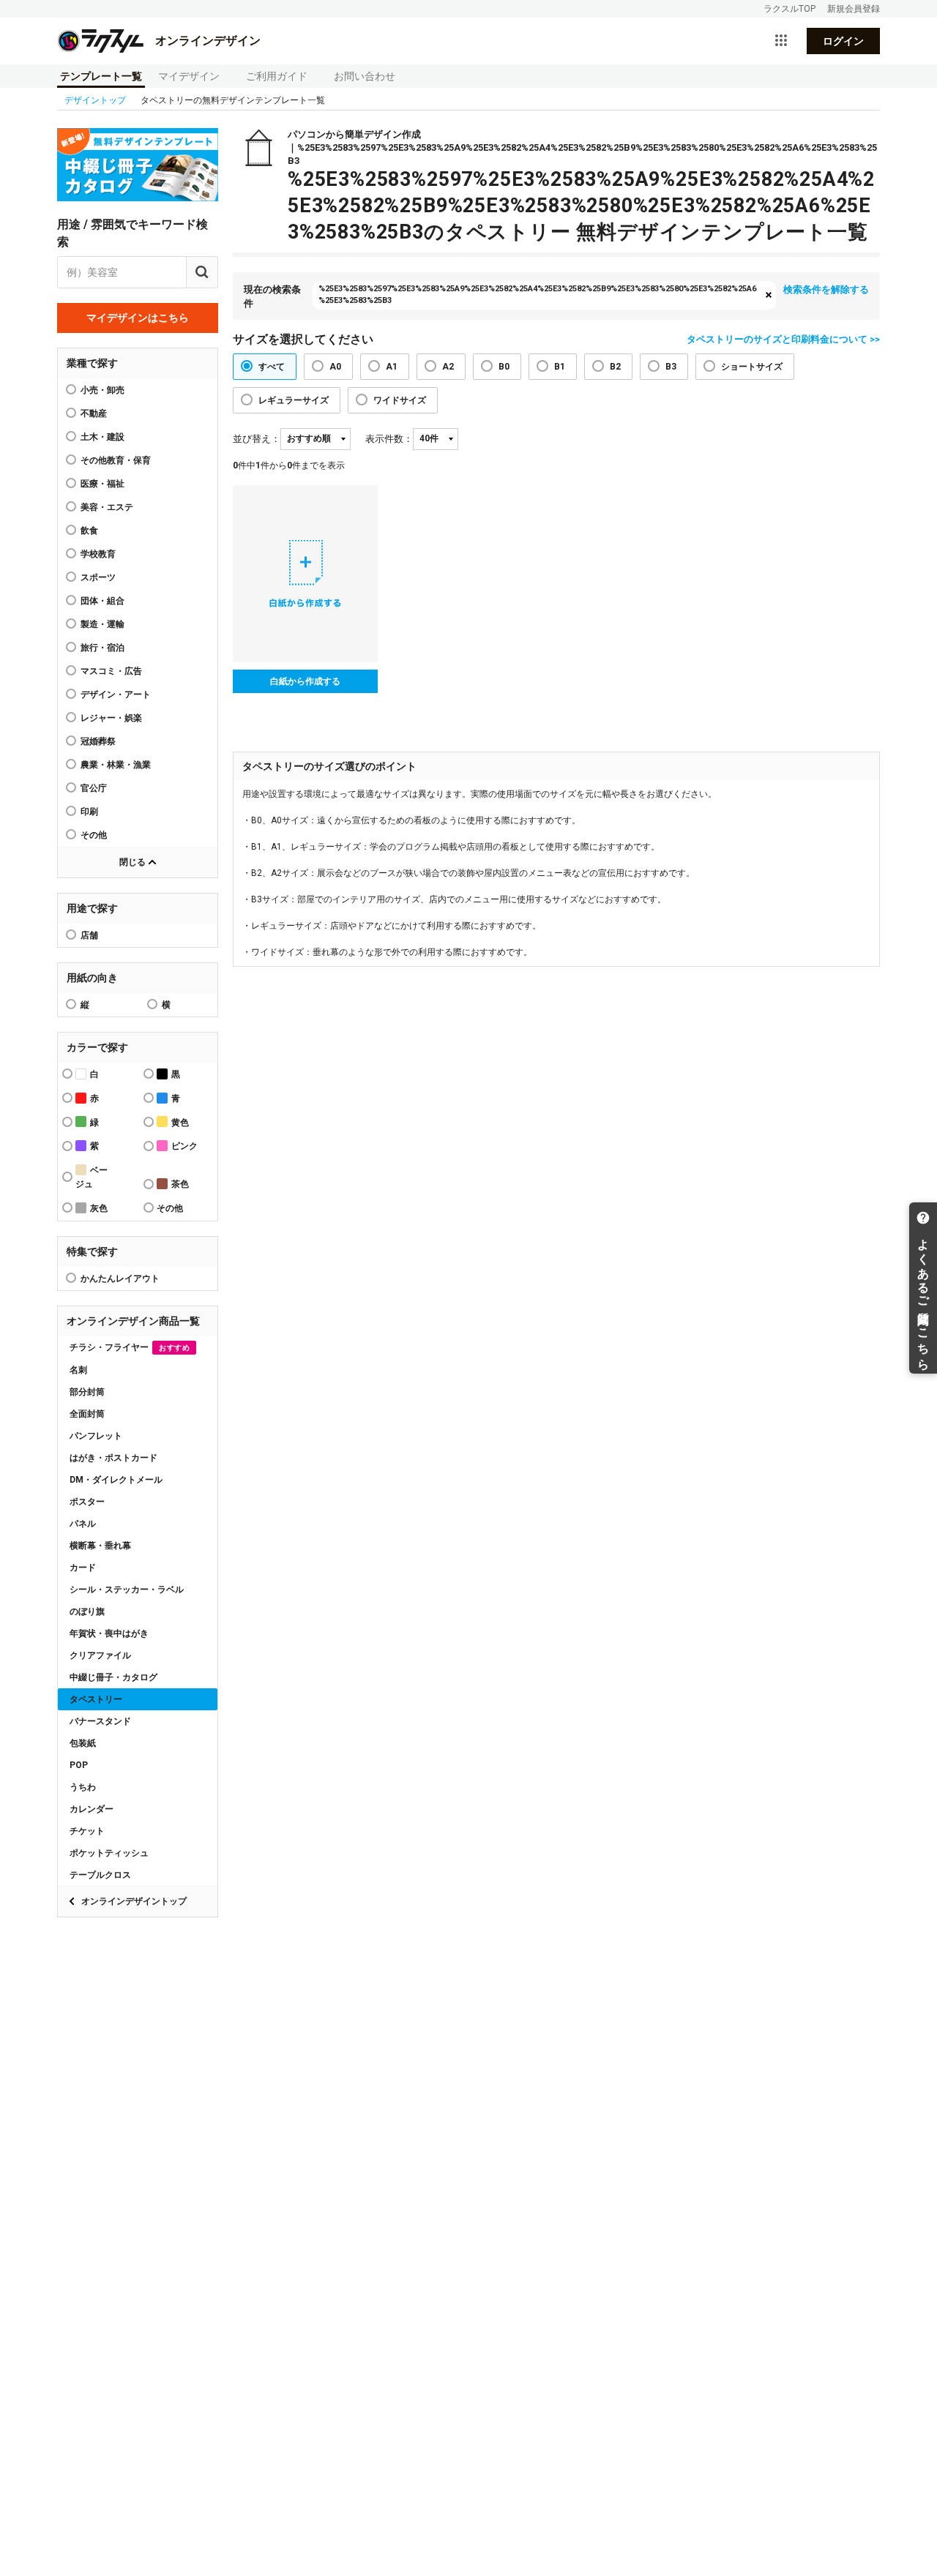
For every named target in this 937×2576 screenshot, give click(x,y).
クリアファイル (100, 1655)
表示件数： (389, 439)
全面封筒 (87, 1414)
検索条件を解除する (826, 289)
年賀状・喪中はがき (109, 1633)
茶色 (180, 1184)
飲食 (89, 531)
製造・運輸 (102, 624)
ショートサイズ (752, 367)
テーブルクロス (100, 1875)
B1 (560, 367)
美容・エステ (107, 507)
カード (83, 1568)
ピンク (184, 1146)
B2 (615, 367)
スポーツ (98, 577)
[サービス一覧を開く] (781, 41)
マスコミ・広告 (111, 671)
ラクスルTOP (789, 9)
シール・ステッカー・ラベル (127, 1590)
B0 (504, 367)
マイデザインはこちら (138, 318)
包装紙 (83, 1743)
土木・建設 (102, 437)
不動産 (94, 413)
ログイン (843, 41)
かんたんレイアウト (120, 1278)
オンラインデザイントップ (134, 1901)
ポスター (87, 1502)
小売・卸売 (102, 390)
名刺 (78, 1370)
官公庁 (94, 788)
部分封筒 (87, 1392)
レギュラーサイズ (294, 400)
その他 (94, 835)
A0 (335, 367)
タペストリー (96, 1699)
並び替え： (257, 439)
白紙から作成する (305, 681)
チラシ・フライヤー (130, 1347)
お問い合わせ (365, 76)
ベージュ (92, 1177)
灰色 (99, 1208)
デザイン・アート (116, 694)
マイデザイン (189, 76)
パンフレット (96, 1436)
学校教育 (98, 554)
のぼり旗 (87, 1611)
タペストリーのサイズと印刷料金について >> (783, 339)
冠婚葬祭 (98, 741)
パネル (83, 1524)
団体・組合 (102, 601)
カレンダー (92, 1809)
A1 (392, 367)
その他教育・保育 (116, 460)
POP (79, 1765)
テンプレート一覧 (101, 76)
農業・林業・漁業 (116, 765)
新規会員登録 (854, 9)
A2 (448, 367)
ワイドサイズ (400, 400)
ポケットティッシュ (109, 1853)
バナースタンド (100, 1721)
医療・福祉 (102, 484)
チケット (87, 1831)
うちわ (83, 1787)
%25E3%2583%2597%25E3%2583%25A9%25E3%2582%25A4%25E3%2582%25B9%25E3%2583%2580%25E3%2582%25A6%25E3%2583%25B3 (537, 295)
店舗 (89, 935)
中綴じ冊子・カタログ (113, 1677)
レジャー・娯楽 (111, 718)
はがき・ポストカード (113, 1458)
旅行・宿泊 (102, 648)
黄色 (180, 1123)
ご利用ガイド (277, 76)
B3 (671, 367)
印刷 (89, 812)
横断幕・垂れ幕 (100, 1546)
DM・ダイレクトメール (116, 1480)
